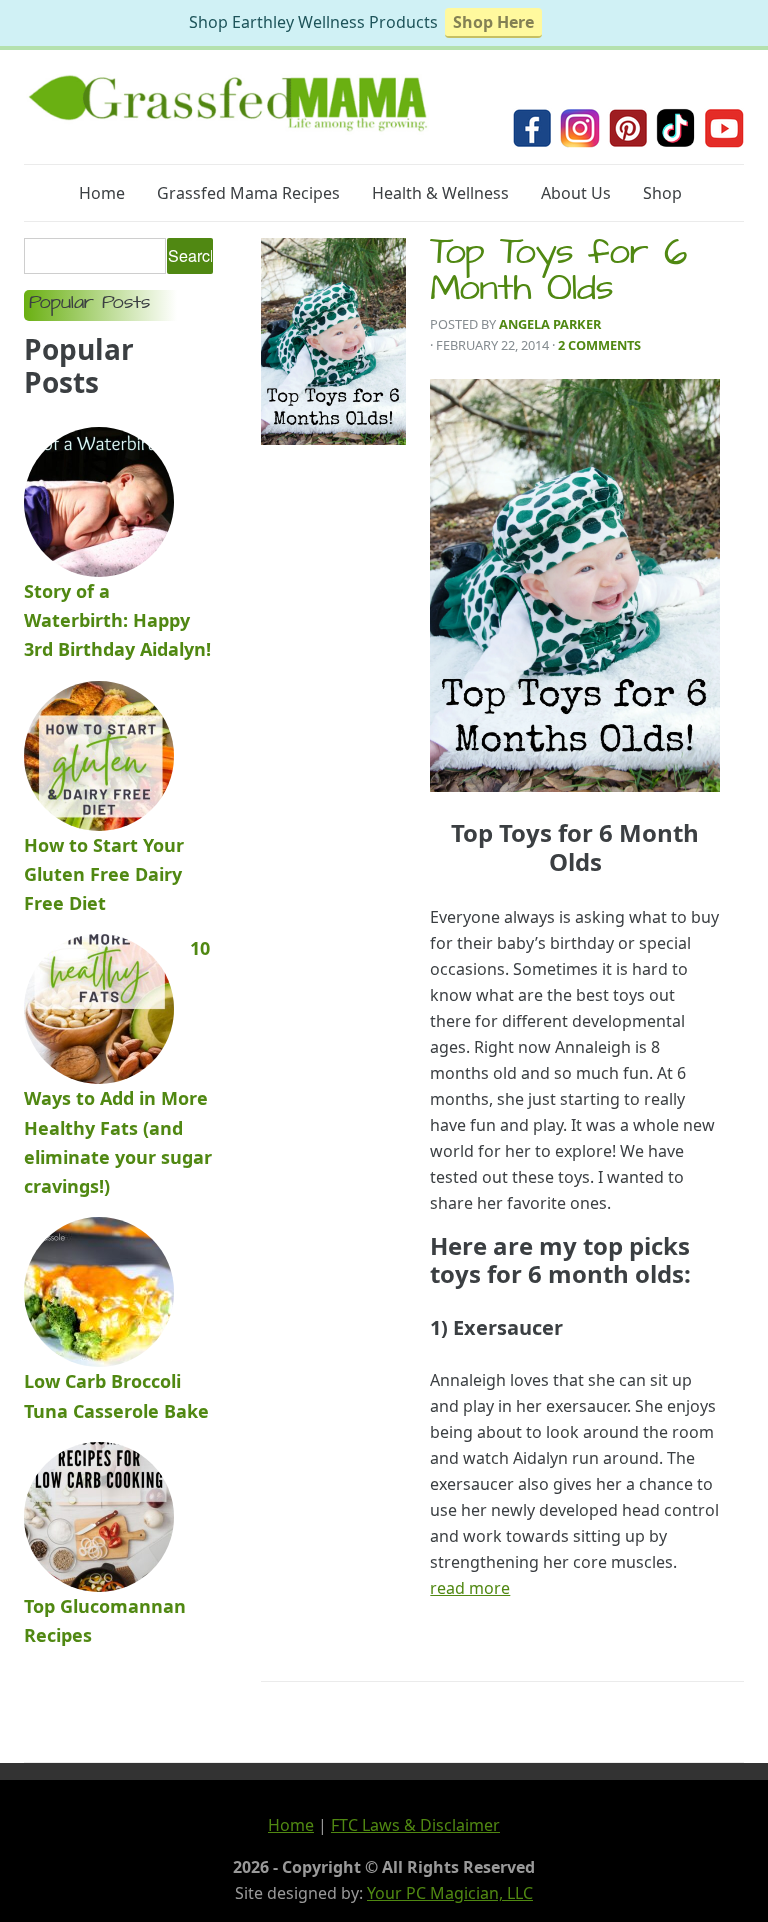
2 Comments (599, 345)
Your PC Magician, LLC (450, 1893)
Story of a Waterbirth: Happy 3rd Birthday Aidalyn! (117, 620)
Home (102, 193)
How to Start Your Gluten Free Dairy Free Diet (104, 874)
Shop (662, 193)
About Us (576, 193)
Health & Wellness (440, 193)
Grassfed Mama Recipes (248, 193)
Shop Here (493, 22)
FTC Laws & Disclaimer (415, 1825)
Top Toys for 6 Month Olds (559, 274)
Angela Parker (550, 324)
